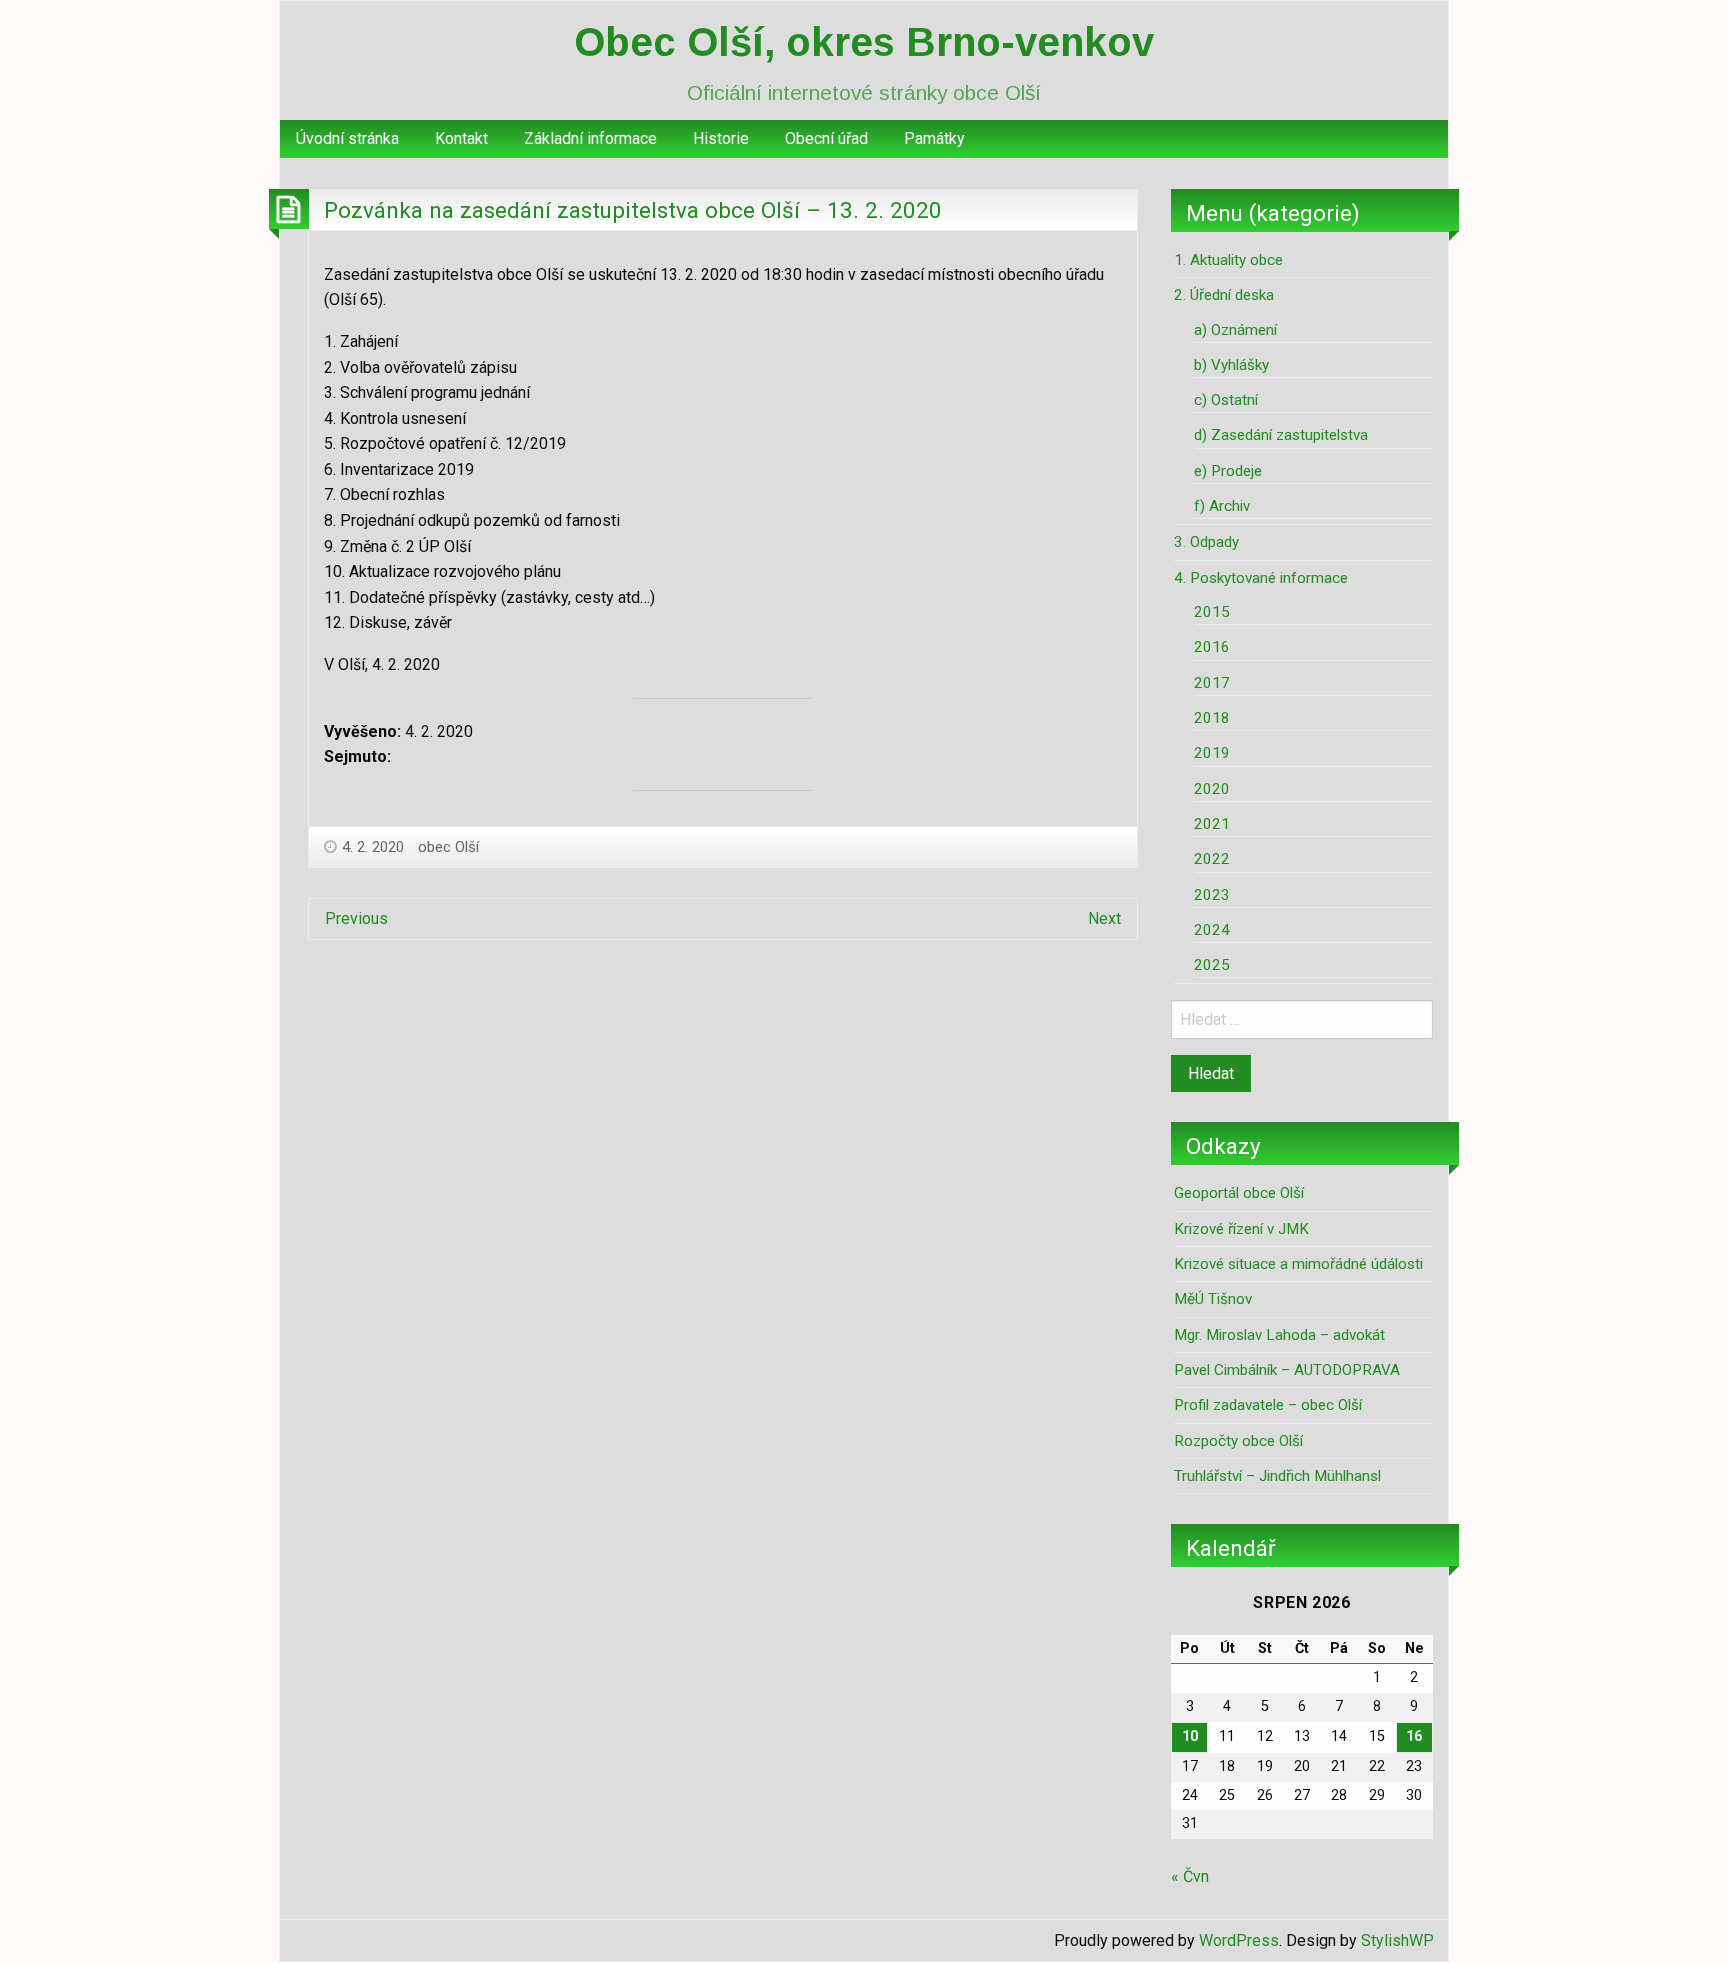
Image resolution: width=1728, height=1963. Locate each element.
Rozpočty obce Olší (1238, 1441)
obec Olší (448, 847)
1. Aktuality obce (1228, 260)
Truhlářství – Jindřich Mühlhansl (1277, 1476)
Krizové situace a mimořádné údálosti (1298, 1264)
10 (1190, 1736)
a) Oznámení (1235, 330)
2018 (1212, 718)
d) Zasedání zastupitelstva (1281, 435)
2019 (1212, 753)
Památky (934, 138)
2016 (1212, 647)
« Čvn (1190, 1876)
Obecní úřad (826, 138)
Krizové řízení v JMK (1241, 1229)
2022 (1212, 859)
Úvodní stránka (347, 138)
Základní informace (590, 138)
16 (1414, 1736)
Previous (356, 918)
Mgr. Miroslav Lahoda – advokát (1279, 1335)
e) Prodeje (1228, 471)
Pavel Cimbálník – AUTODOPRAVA (1287, 1370)
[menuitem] (347, 139)
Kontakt (461, 138)
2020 (1212, 789)
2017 (1212, 683)
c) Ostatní (1226, 400)
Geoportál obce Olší (1239, 1193)
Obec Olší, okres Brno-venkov (864, 42)
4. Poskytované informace (1261, 578)
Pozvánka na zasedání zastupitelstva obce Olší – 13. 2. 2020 (633, 210)
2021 (1212, 824)
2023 (1212, 895)
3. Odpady (1206, 542)
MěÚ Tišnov (1213, 1299)
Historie (721, 138)
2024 (1212, 930)
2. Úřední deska (1224, 295)
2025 (1212, 965)
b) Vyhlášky (1231, 365)
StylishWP (1397, 1940)
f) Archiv (1222, 506)
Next (1104, 918)
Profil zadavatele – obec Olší (1268, 1405)
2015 (1212, 612)
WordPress (1239, 1940)
